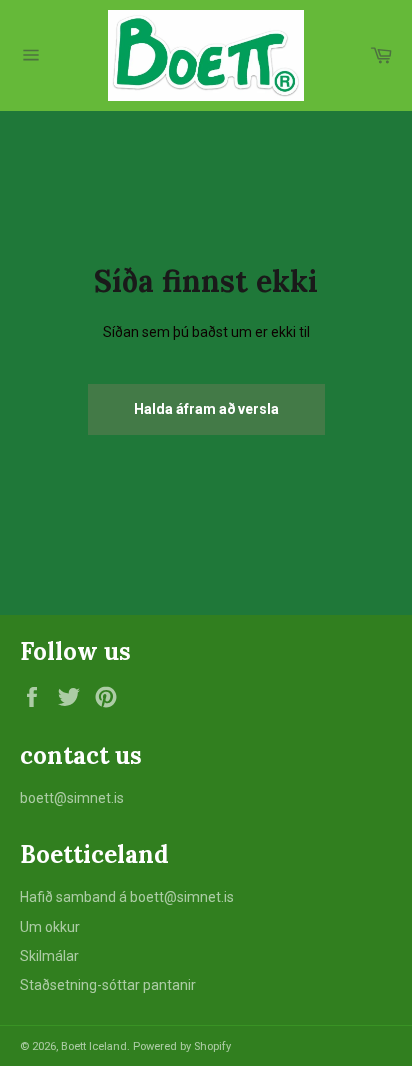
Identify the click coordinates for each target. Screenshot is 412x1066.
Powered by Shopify (182, 1046)
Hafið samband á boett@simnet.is (127, 897)
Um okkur (50, 927)
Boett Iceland (94, 1046)
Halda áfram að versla (206, 409)
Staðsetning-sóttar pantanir (108, 985)
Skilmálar (49, 956)
